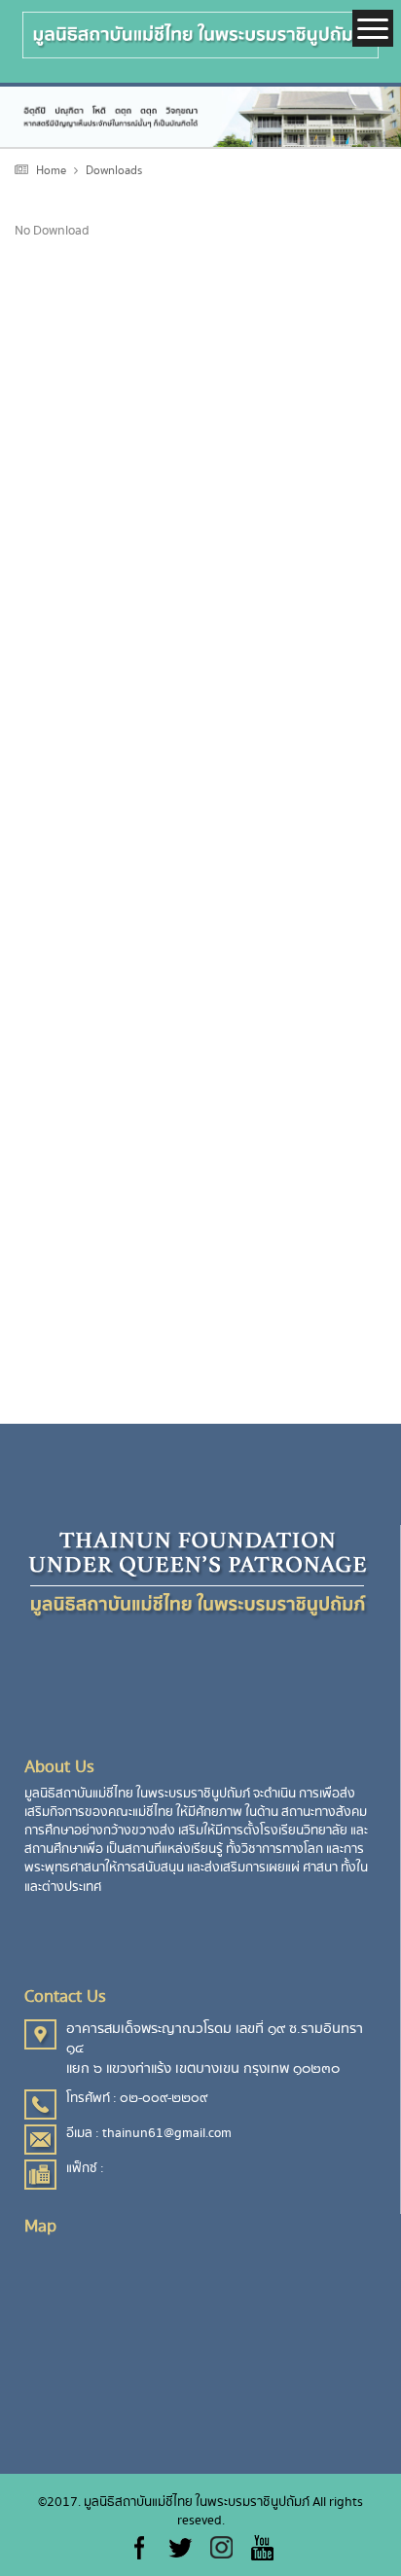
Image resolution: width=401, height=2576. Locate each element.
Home (51, 171)
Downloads (114, 171)
